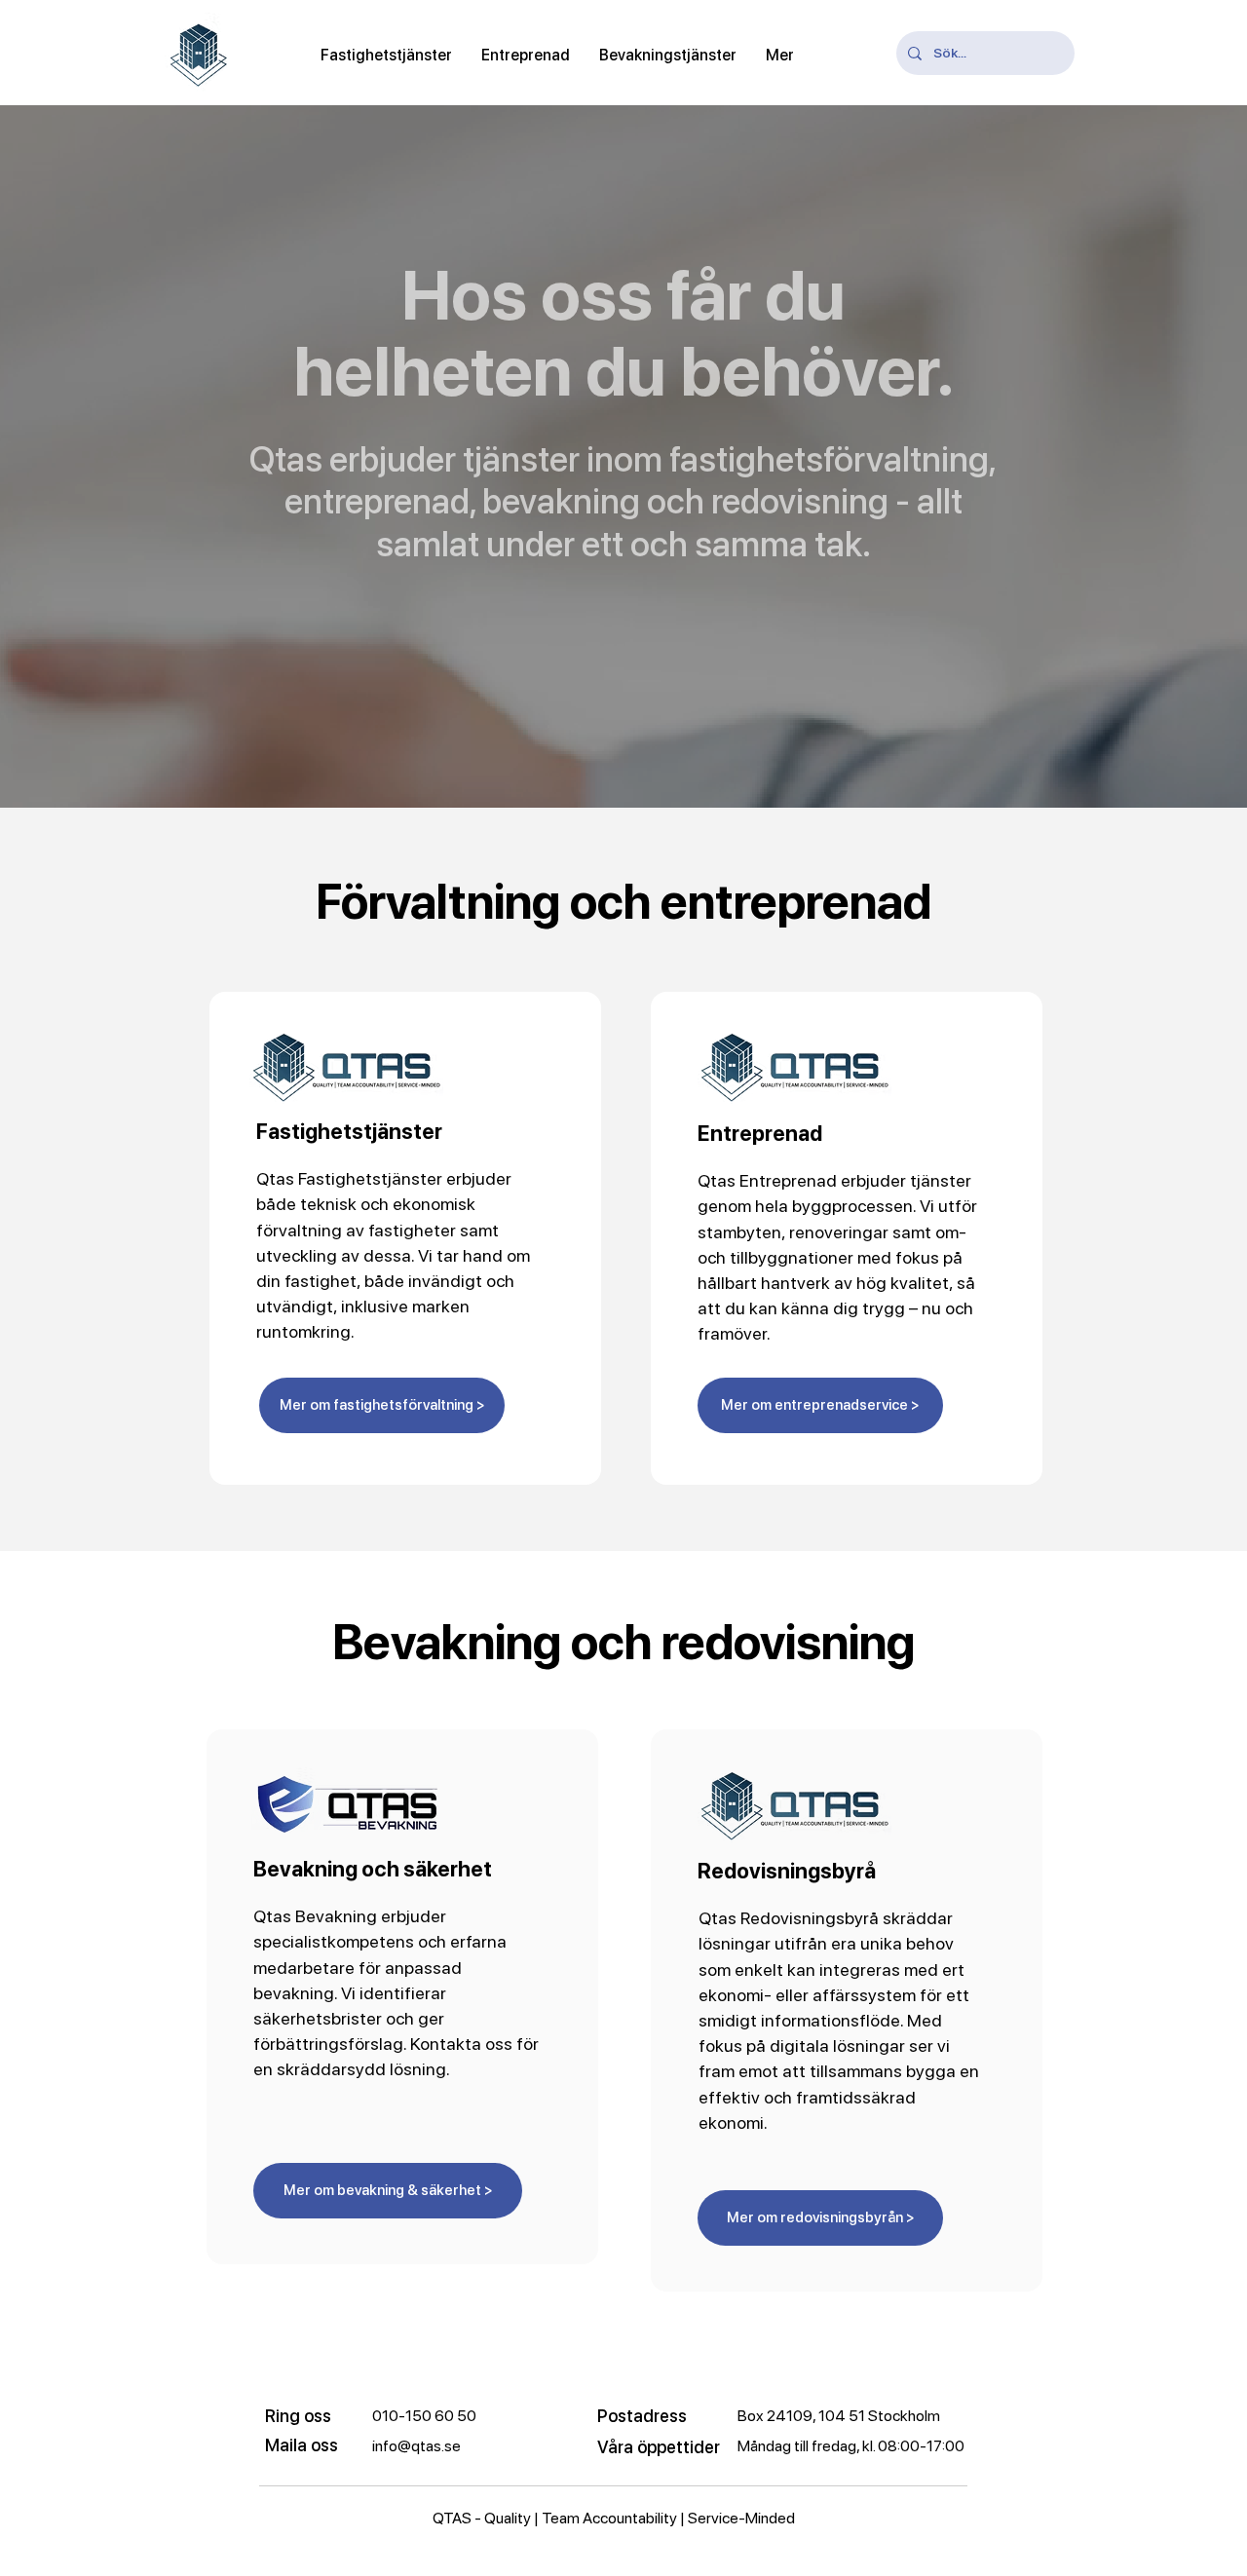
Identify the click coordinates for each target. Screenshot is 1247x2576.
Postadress (642, 2416)
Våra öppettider (659, 2447)
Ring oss (298, 2416)
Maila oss (302, 2445)
